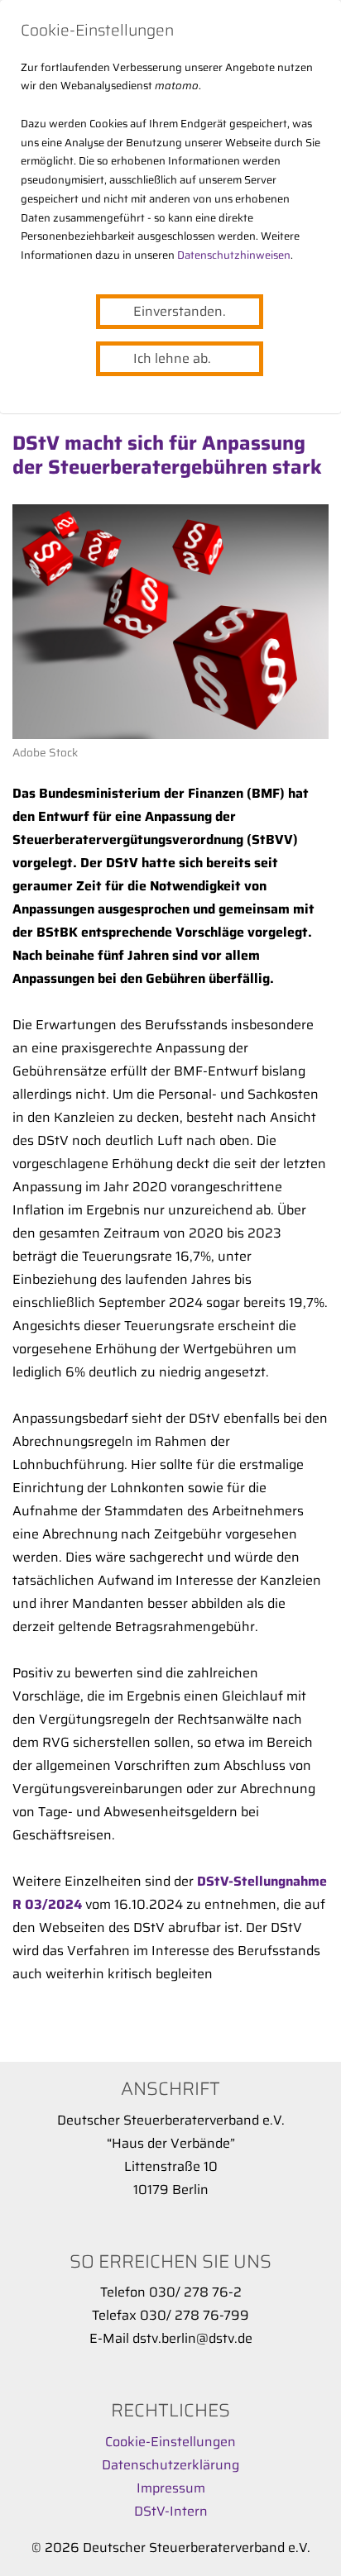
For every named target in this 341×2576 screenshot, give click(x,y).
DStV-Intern (171, 2511)
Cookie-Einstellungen (170, 2442)
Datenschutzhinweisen (234, 255)
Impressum (171, 2488)
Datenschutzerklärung (170, 2465)
